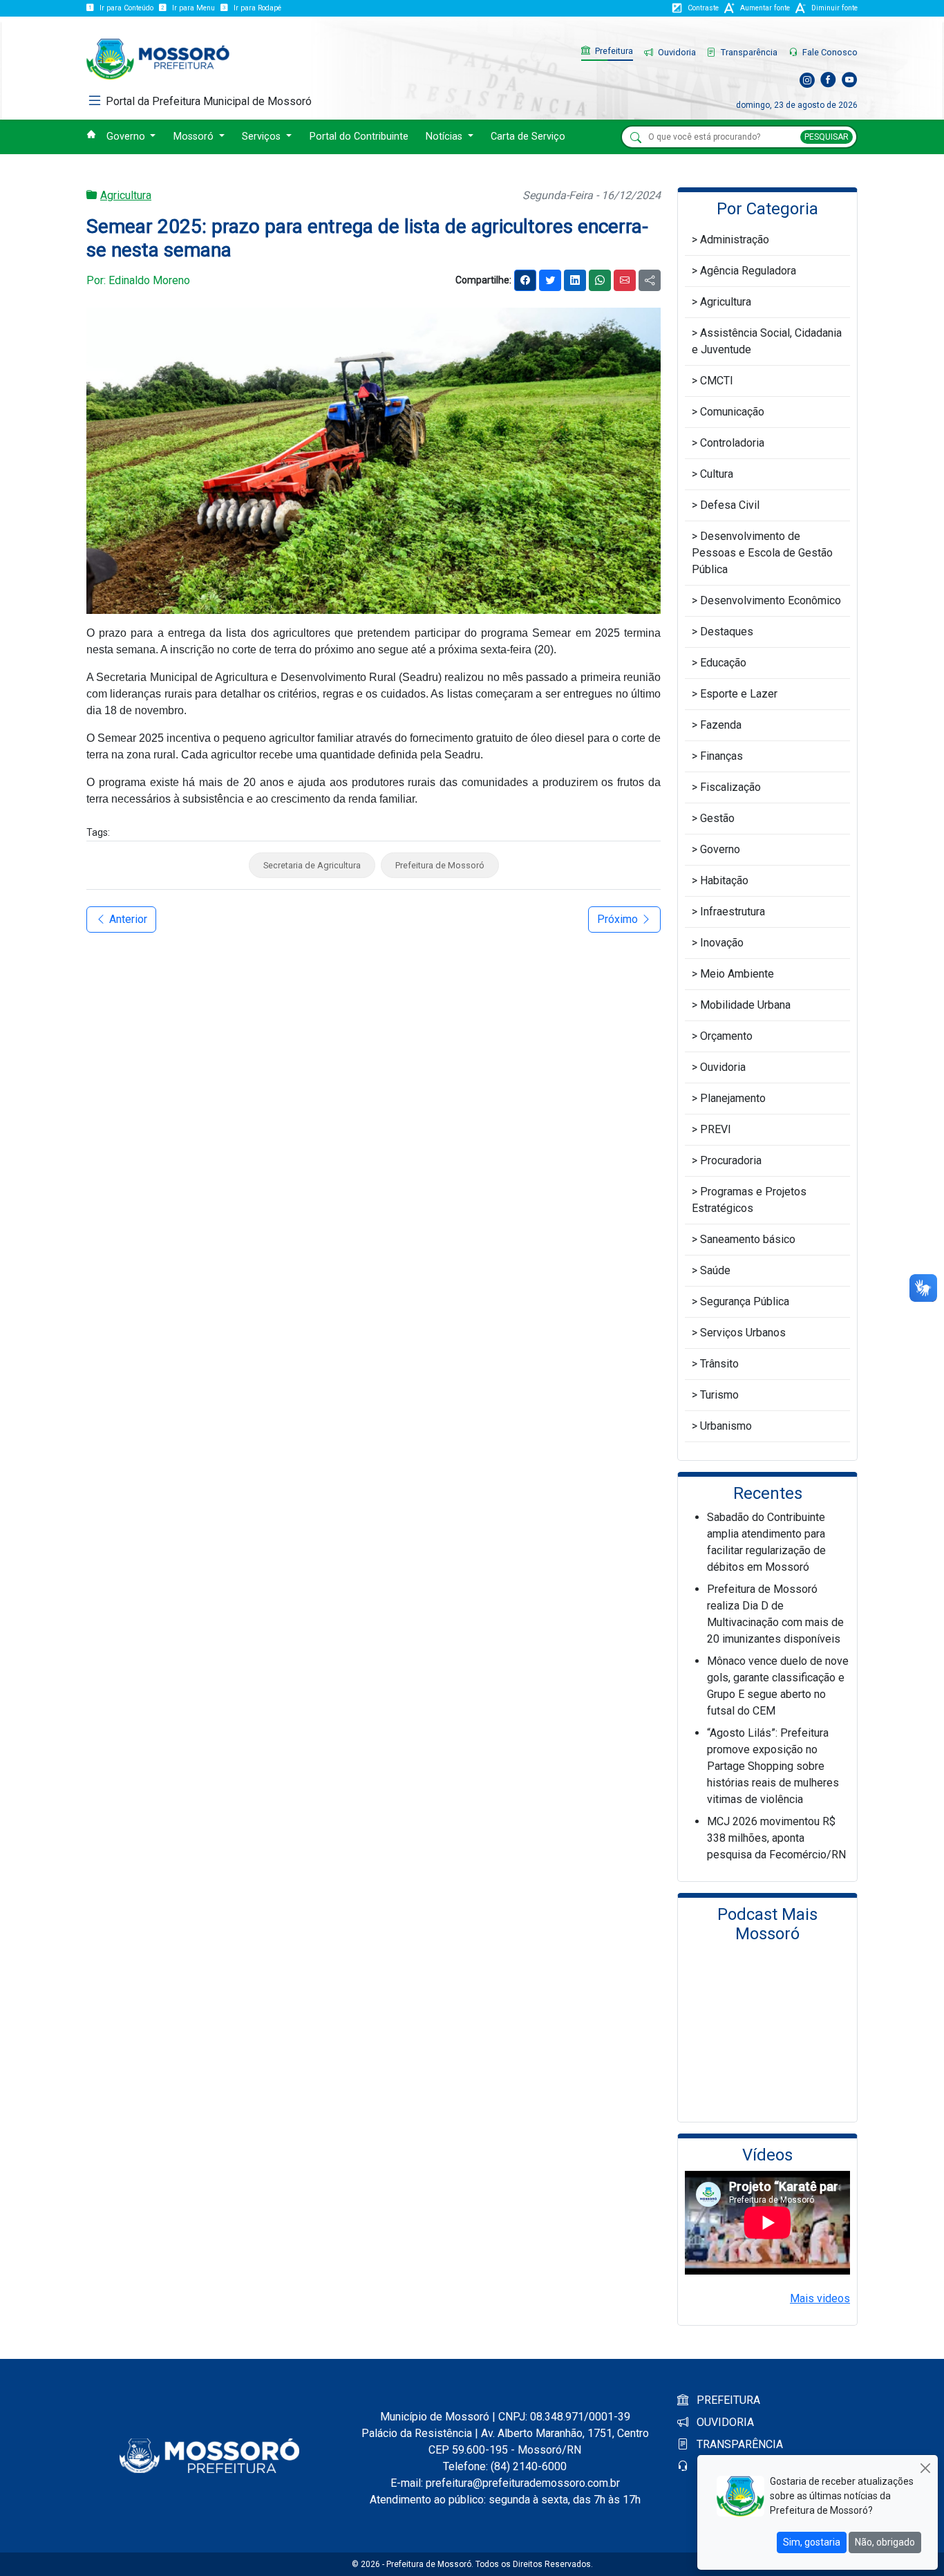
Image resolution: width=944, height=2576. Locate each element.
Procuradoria (731, 1160)
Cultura (717, 474)
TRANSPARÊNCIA (738, 2444)
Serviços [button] (263, 137)
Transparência (748, 52)
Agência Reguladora (748, 271)
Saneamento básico (748, 1239)
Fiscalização (730, 787)
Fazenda (721, 725)
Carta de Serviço (528, 137)
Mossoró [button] (195, 137)
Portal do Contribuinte (359, 137)
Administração (735, 240)
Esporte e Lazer (739, 694)
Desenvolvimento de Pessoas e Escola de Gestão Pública (762, 553)
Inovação (722, 943)
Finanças (721, 756)
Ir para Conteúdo (126, 8)
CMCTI (717, 381)
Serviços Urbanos (743, 1333)
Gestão (717, 818)
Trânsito (719, 1364)
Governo (720, 849)
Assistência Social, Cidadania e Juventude (767, 341)
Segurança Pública (745, 1301)
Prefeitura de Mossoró (440, 865)
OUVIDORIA (724, 2422)
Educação (723, 663)
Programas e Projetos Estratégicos (749, 1200)
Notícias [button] (445, 137)
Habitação (724, 880)
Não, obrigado (885, 2542)
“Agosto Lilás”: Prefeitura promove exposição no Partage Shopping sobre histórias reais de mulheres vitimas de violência (773, 1766)
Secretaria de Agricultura (312, 865)
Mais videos (820, 2298)
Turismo (719, 1395)
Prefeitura (613, 51)
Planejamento (733, 1098)
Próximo (619, 919)
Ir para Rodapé (257, 8)
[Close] (925, 2468)
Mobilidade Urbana (745, 1005)
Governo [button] (127, 137)
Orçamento (726, 1036)
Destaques (727, 632)
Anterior (127, 919)
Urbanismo (726, 1426)
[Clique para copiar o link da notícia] (650, 280)
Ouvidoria (676, 52)
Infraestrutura (733, 912)
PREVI (716, 1129)
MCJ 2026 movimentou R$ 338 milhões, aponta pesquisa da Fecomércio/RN (776, 1838)
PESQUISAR (827, 137)
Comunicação (732, 412)
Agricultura (126, 195)
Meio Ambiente (737, 974)
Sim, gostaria (812, 2542)
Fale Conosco (829, 52)
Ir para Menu (193, 8)
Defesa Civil (730, 505)
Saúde (715, 1270)
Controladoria (732, 443)
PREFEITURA (727, 2400)
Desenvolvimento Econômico (771, 600)
